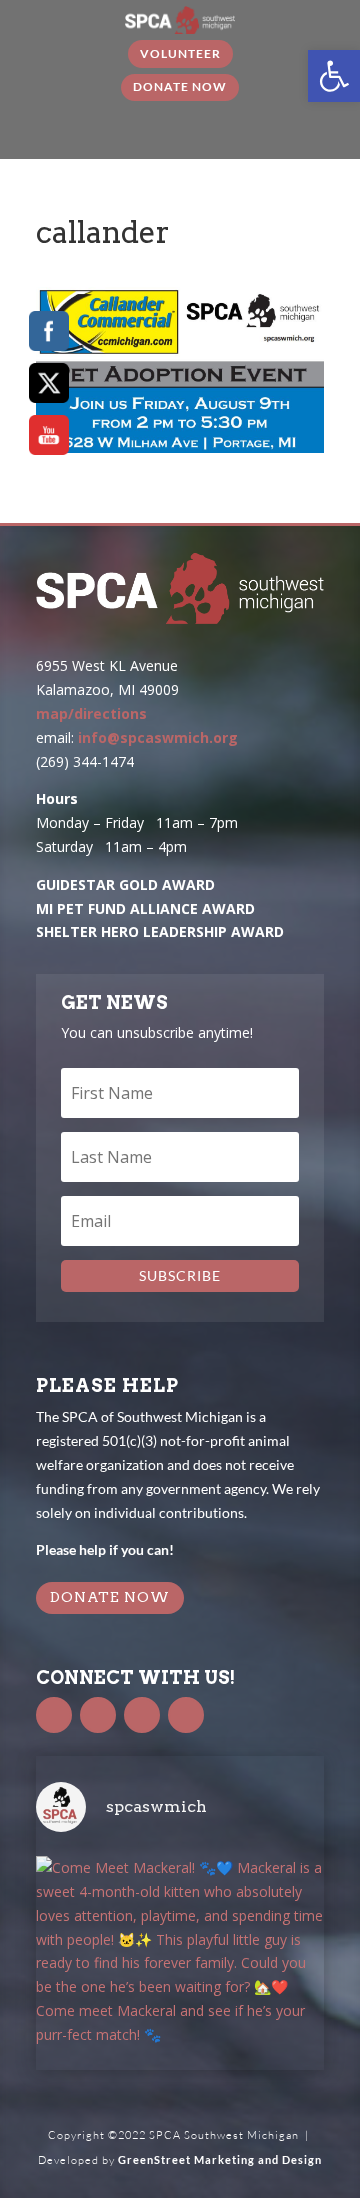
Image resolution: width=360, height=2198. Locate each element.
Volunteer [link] (180, 53)
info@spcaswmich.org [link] (158, 737)
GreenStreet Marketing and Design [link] (220, 2159)
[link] (334, 76)
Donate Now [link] (180, 86)
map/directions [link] (91, 713)
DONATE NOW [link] (110, 1597)
